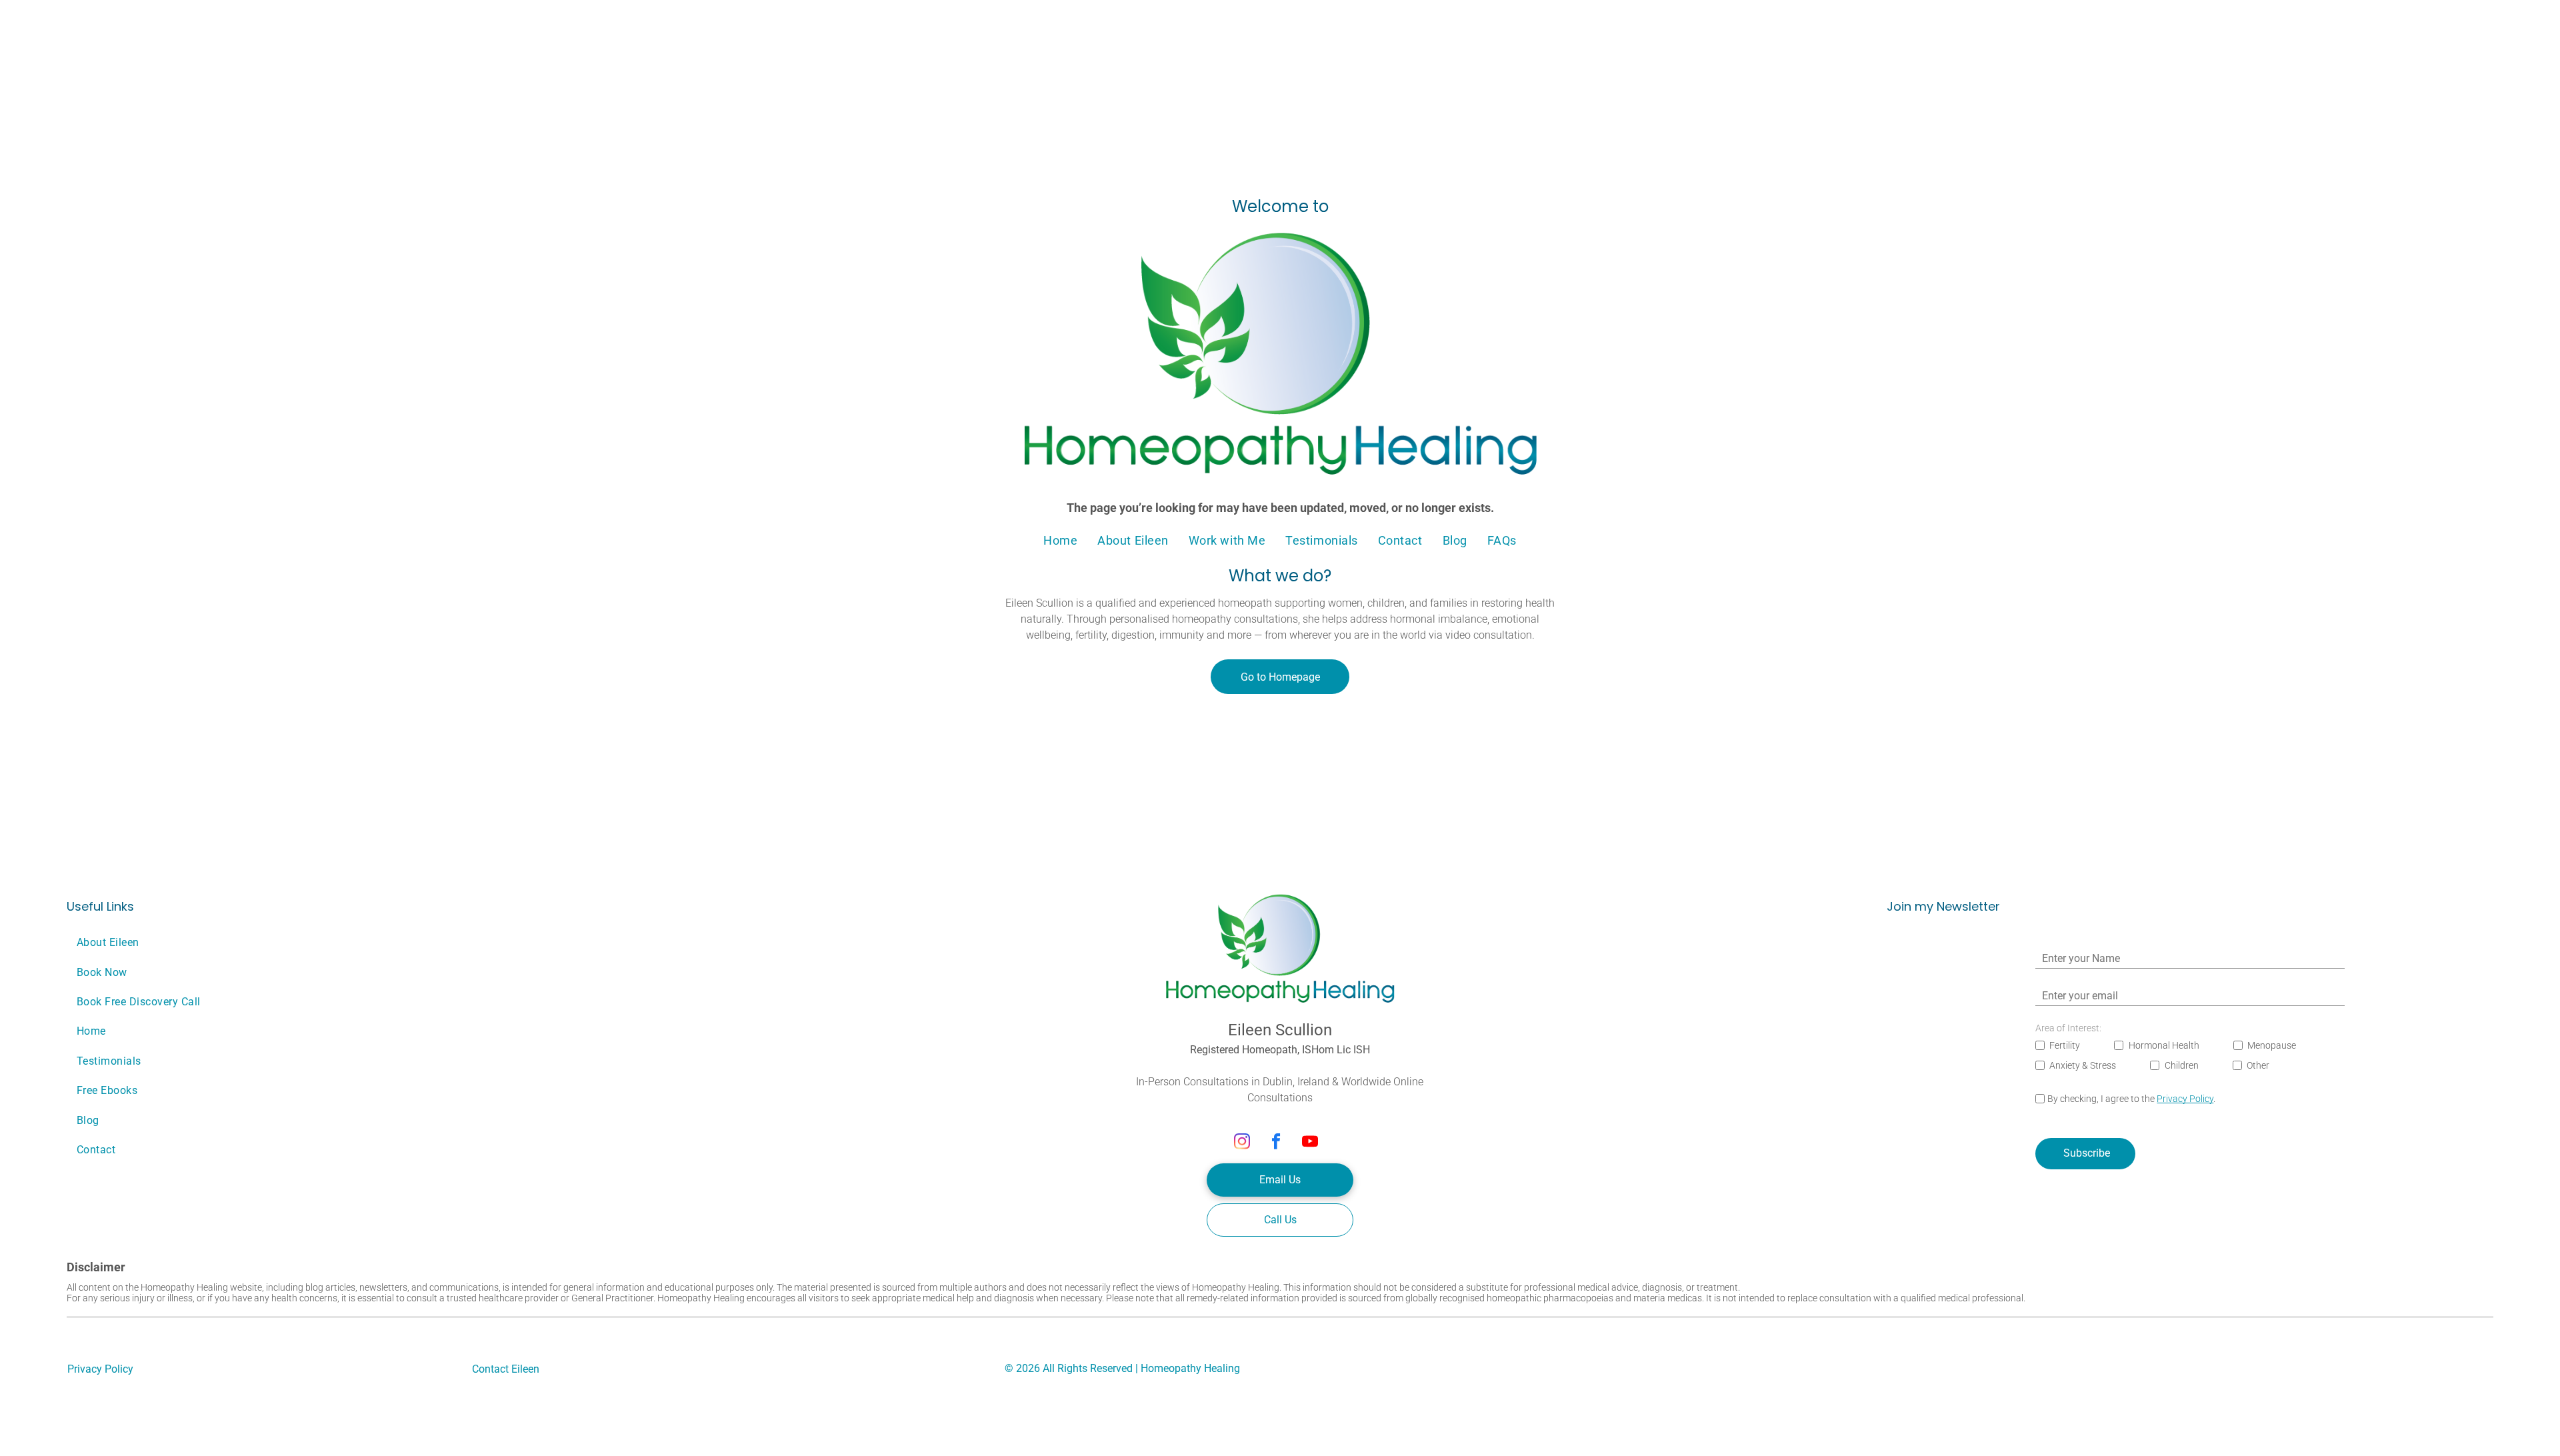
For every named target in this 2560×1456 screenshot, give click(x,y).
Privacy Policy (2185, 1099)
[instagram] (1242, 1143)
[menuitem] (1060, 540)
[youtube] (1310, 1143)
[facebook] (1276, 1143)
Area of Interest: (2068, 1028)
